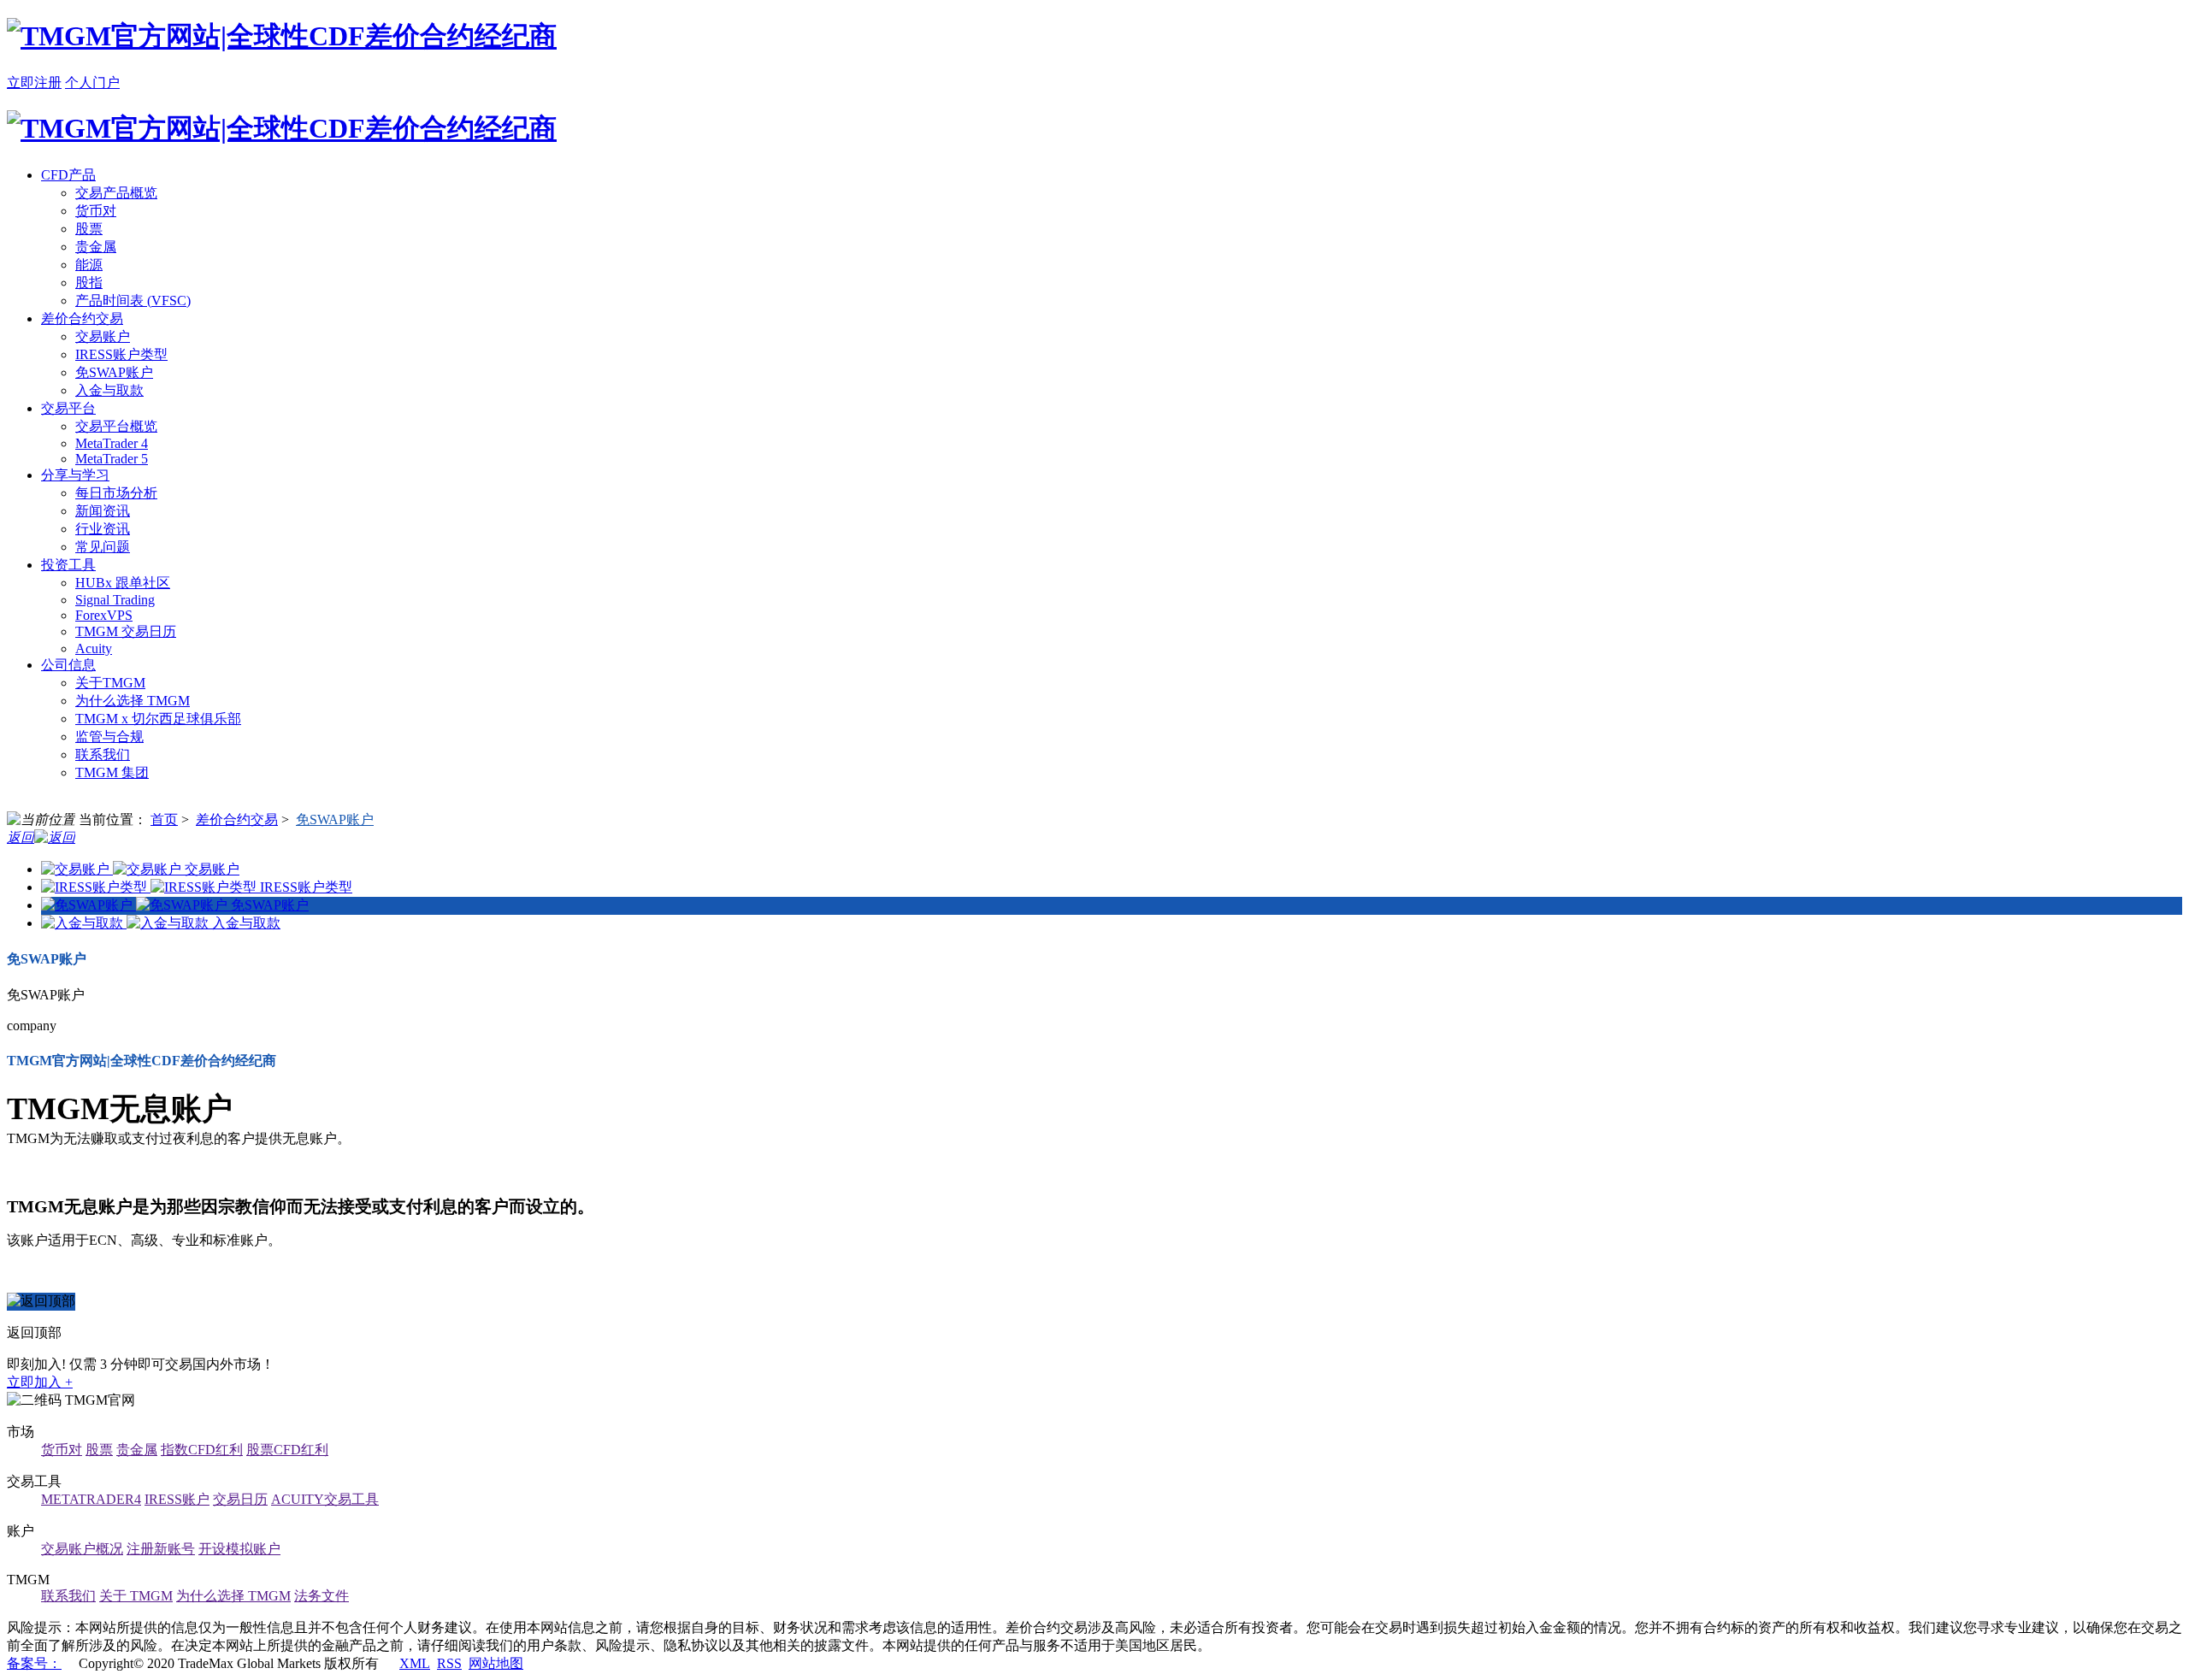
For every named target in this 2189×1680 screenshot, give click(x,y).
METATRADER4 (91, 1499)
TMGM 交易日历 (126, 631)
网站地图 (496, 1663)
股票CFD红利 (287, 1450)
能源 (89, 265)
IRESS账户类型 (121, 354)
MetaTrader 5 (112, 459)
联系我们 (103, 755)
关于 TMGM (136, 1596)
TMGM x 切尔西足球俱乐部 (158, 719)
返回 (21, 837)
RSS (449, 1663)
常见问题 (103, 547)
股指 (89, 283)
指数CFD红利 (202, 1450)
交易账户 (103, 336)
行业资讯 (103, 529)
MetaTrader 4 (112, 443)
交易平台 (68, 408)
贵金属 (96, 247)
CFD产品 (68, 175)
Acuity (94, 648)
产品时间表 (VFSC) (133, 301)
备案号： (34, 1663)
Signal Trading (115, 600)
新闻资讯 (103, 511)
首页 (164, 819)
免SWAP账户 (114, 372)
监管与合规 (109, 737)
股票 (89, 229)
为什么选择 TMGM (133, 701)
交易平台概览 (116, 426)
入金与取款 (109, 390)
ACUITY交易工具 (325, 1499)
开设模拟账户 (239, 1549)
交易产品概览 (116, 193)
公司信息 (68, 665)
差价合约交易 (82, 318)
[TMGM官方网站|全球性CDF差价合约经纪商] (282, 36)
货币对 (96, 211)
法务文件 (322, 1596)
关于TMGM (110, 683)
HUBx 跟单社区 (123, 583)
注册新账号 (161, 1549)
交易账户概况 (82, 1549)
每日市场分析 (116, 493)
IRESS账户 (177, 1499)
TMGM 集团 (112, 772)
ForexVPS (104, 615)
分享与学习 (75, 475)
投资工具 (68, 565)
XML (415, 1663)
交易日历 (240, 1499)
